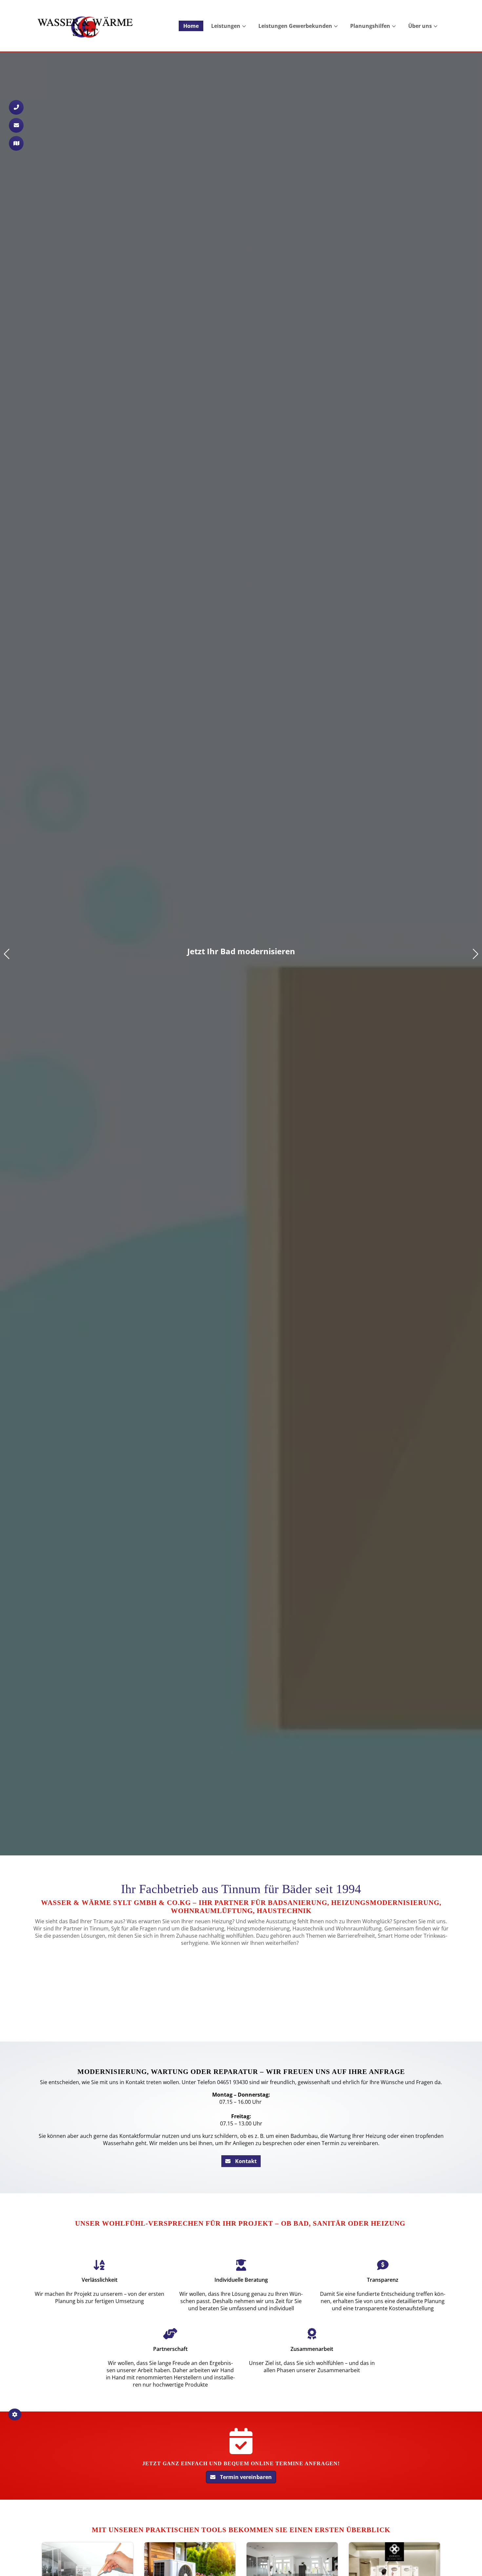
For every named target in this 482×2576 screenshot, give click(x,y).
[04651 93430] (16, 107)
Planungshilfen (370, 26)
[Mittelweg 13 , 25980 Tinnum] (16, 143)
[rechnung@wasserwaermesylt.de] (16, 125)
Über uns (420, 26)
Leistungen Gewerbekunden (295, 26)
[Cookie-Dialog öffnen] (15, 2414)
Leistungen (226, 26)
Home (191, 26)
